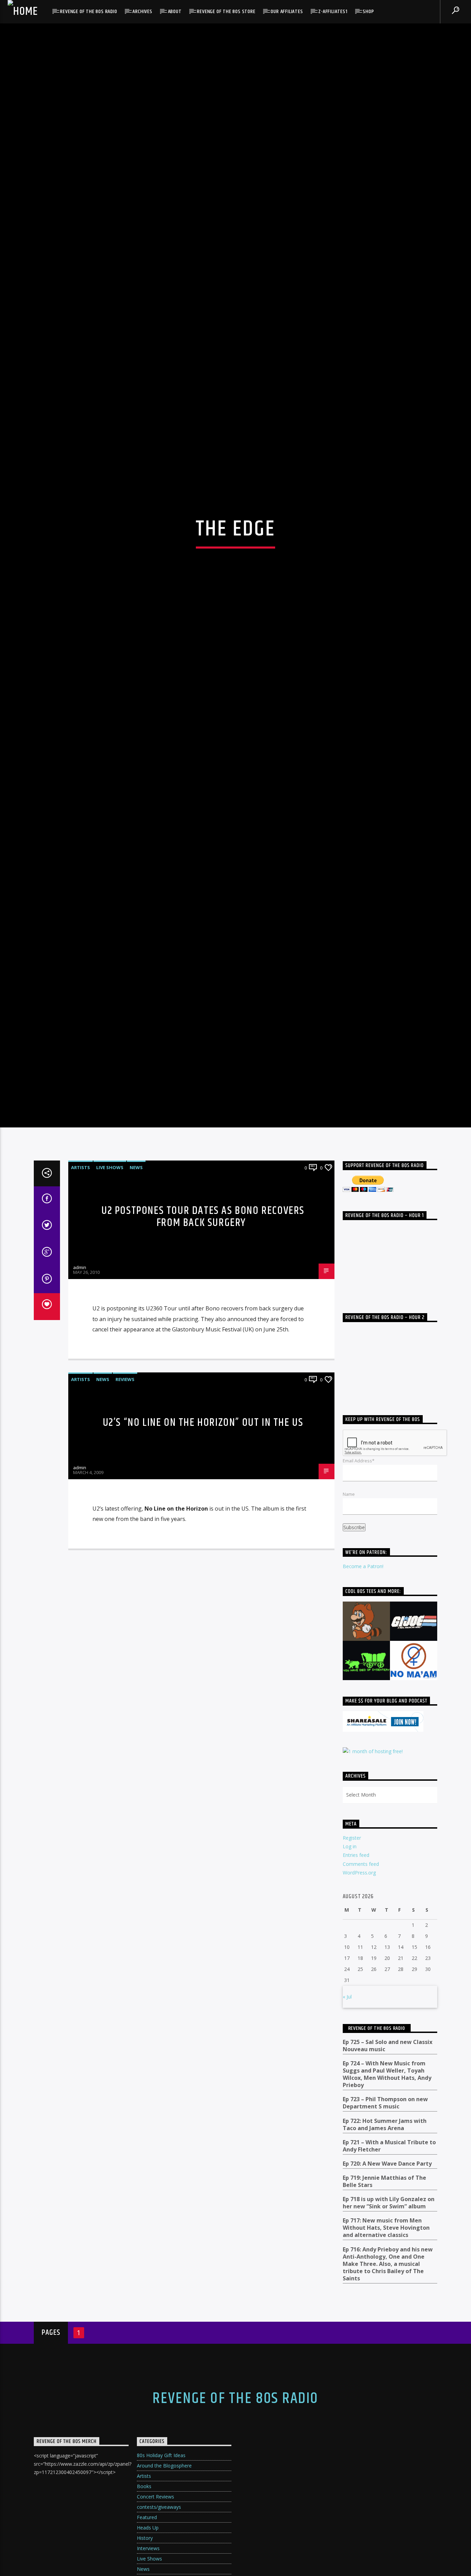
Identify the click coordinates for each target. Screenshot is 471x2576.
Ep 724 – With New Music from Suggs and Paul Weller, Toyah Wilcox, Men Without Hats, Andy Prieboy (387, 2359)
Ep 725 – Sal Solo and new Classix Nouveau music (388, 2331)
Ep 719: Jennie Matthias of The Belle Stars (384, 2466)
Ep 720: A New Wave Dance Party (387, 2449)
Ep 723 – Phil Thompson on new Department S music (385, 2388)
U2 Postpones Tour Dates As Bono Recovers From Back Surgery (203, 1502)
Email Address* (359, 1746)
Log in (350, 2131)
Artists (81, 1452)
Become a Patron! (363, 1852)
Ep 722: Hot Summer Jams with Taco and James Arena (385, 2410)
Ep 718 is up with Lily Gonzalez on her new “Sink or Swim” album (389, 2488)
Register (352, 2123)
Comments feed (361, 2149)
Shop (368, 12)
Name (349, 1779)
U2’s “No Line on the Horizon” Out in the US (203, 1708)
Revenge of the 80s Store (226, 12)
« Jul (347, 2282)
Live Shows (110, 1452)
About (175, 12)
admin (80, 1552)
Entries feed (356, 2140)
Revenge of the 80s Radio (88, 12)
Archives (142, 12)
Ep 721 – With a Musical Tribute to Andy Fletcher (389, 2431)
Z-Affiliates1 (333, 12)
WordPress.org (359, 2158)
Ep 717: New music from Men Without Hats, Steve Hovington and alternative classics (386, 2513)
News (136, 1452)
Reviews (125, 1665)
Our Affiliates (287, 12)
